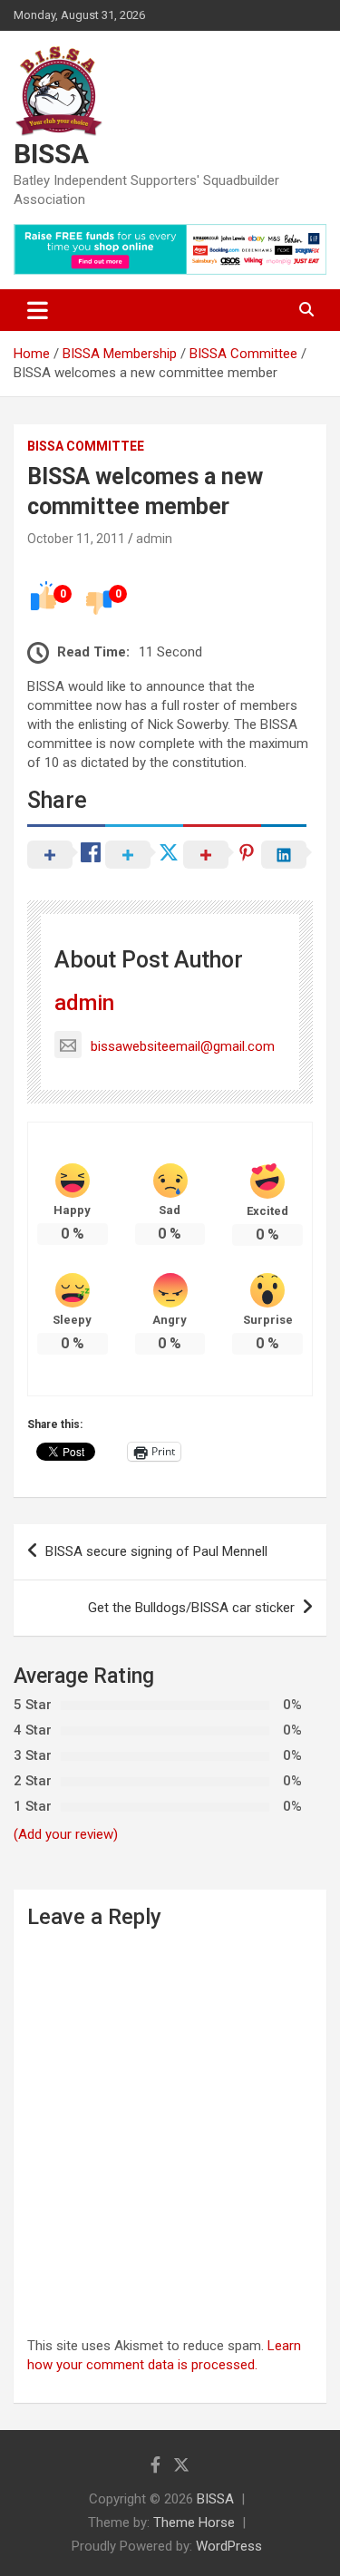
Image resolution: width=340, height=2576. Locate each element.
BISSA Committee (86, 446)
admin (154, 539)
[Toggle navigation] (38, 310)
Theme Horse (194, 2523)
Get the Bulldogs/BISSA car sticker (191, 1608)
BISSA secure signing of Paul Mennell (156, 1551)
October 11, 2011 (76, 539)
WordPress (229, 2546)
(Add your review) (66, 1834)
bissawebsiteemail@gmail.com (183, 1046)
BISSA (51, 154)
